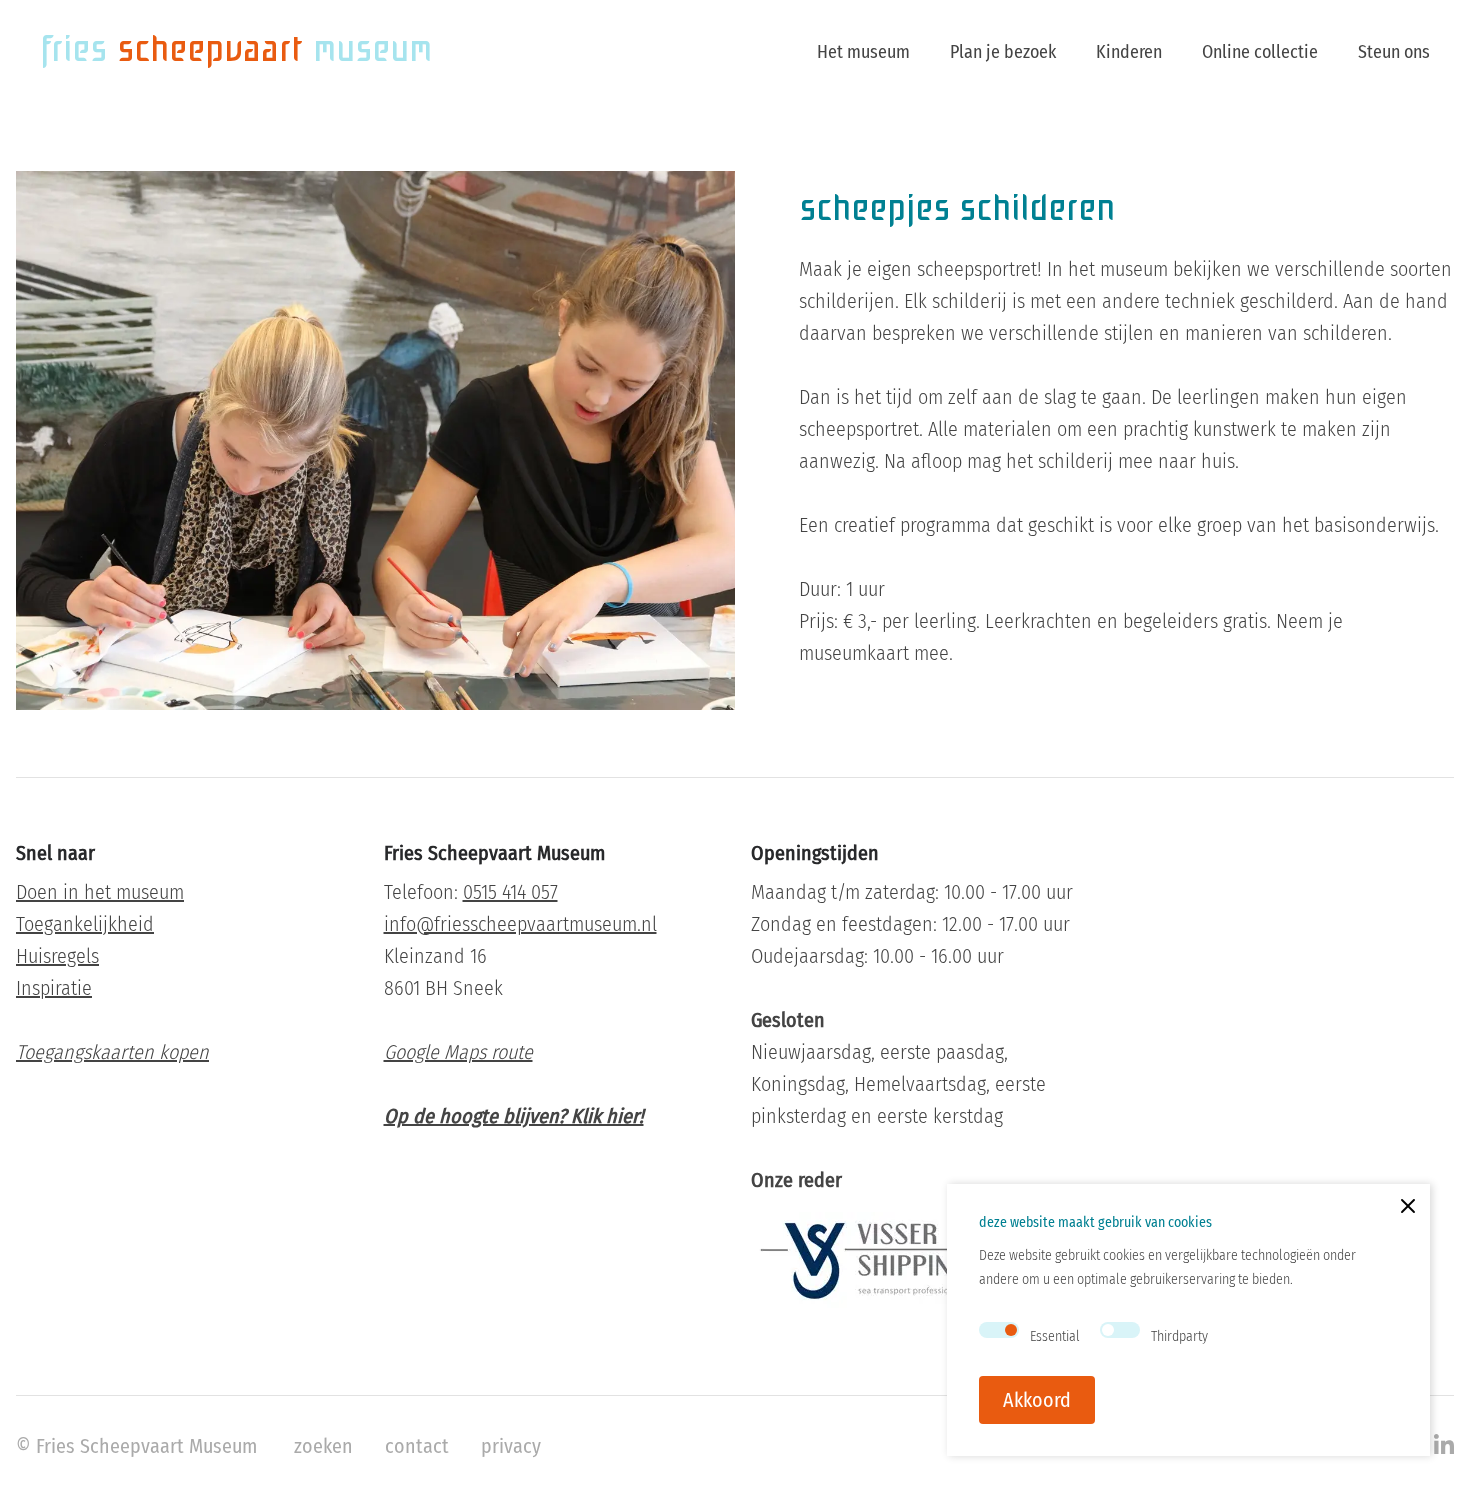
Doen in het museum (100, 892)
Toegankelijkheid (85, 924)
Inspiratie (54, 988)
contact (417, 1446)
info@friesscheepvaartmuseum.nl (520, 924)
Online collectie (1260, 52)
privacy (511, 1446)
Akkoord (1037, 1400)
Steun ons (1394, 52)
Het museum (863, 52)
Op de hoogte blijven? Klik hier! (514, 1116)
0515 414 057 (510, 892)
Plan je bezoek (1003, 52)
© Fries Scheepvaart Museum (136, 1446)
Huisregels (57, 956)
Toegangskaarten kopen (112, 1052)
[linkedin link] (1444, 1445)
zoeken (323, 1446)
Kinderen (1129, 52)
